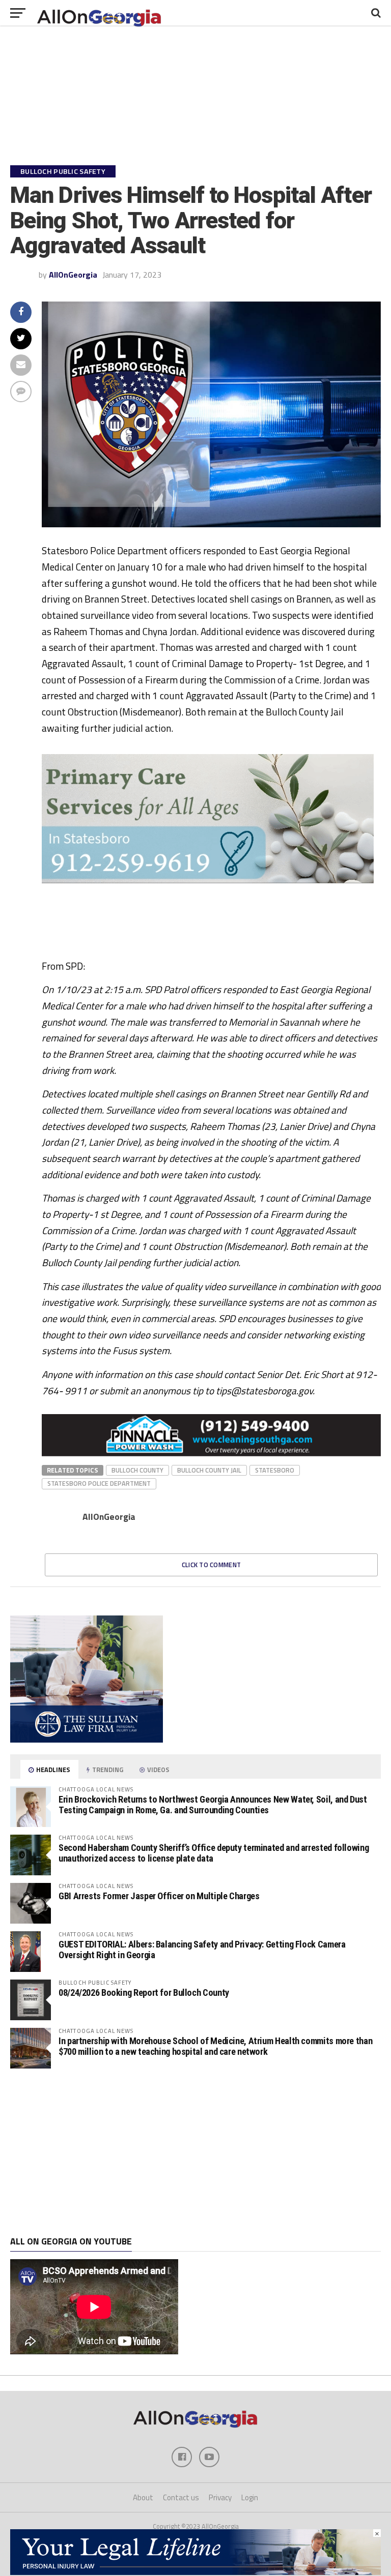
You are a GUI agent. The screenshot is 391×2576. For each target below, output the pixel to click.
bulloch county (137, 1470)
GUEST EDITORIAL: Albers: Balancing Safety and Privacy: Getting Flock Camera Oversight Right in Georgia (202, 1949)
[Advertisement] (195, 2152)
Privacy (220, 2497)
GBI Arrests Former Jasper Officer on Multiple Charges (159, 1896)
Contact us (181, 2497)
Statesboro (275, 1470)
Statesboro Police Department (99, 1483)
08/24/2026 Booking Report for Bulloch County (144, 1993)
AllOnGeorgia (73, 275)
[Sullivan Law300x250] (87, 1740)
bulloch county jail (209, 1470)
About (143, 2497)
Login (250, 2497)
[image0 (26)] (195, 954)
